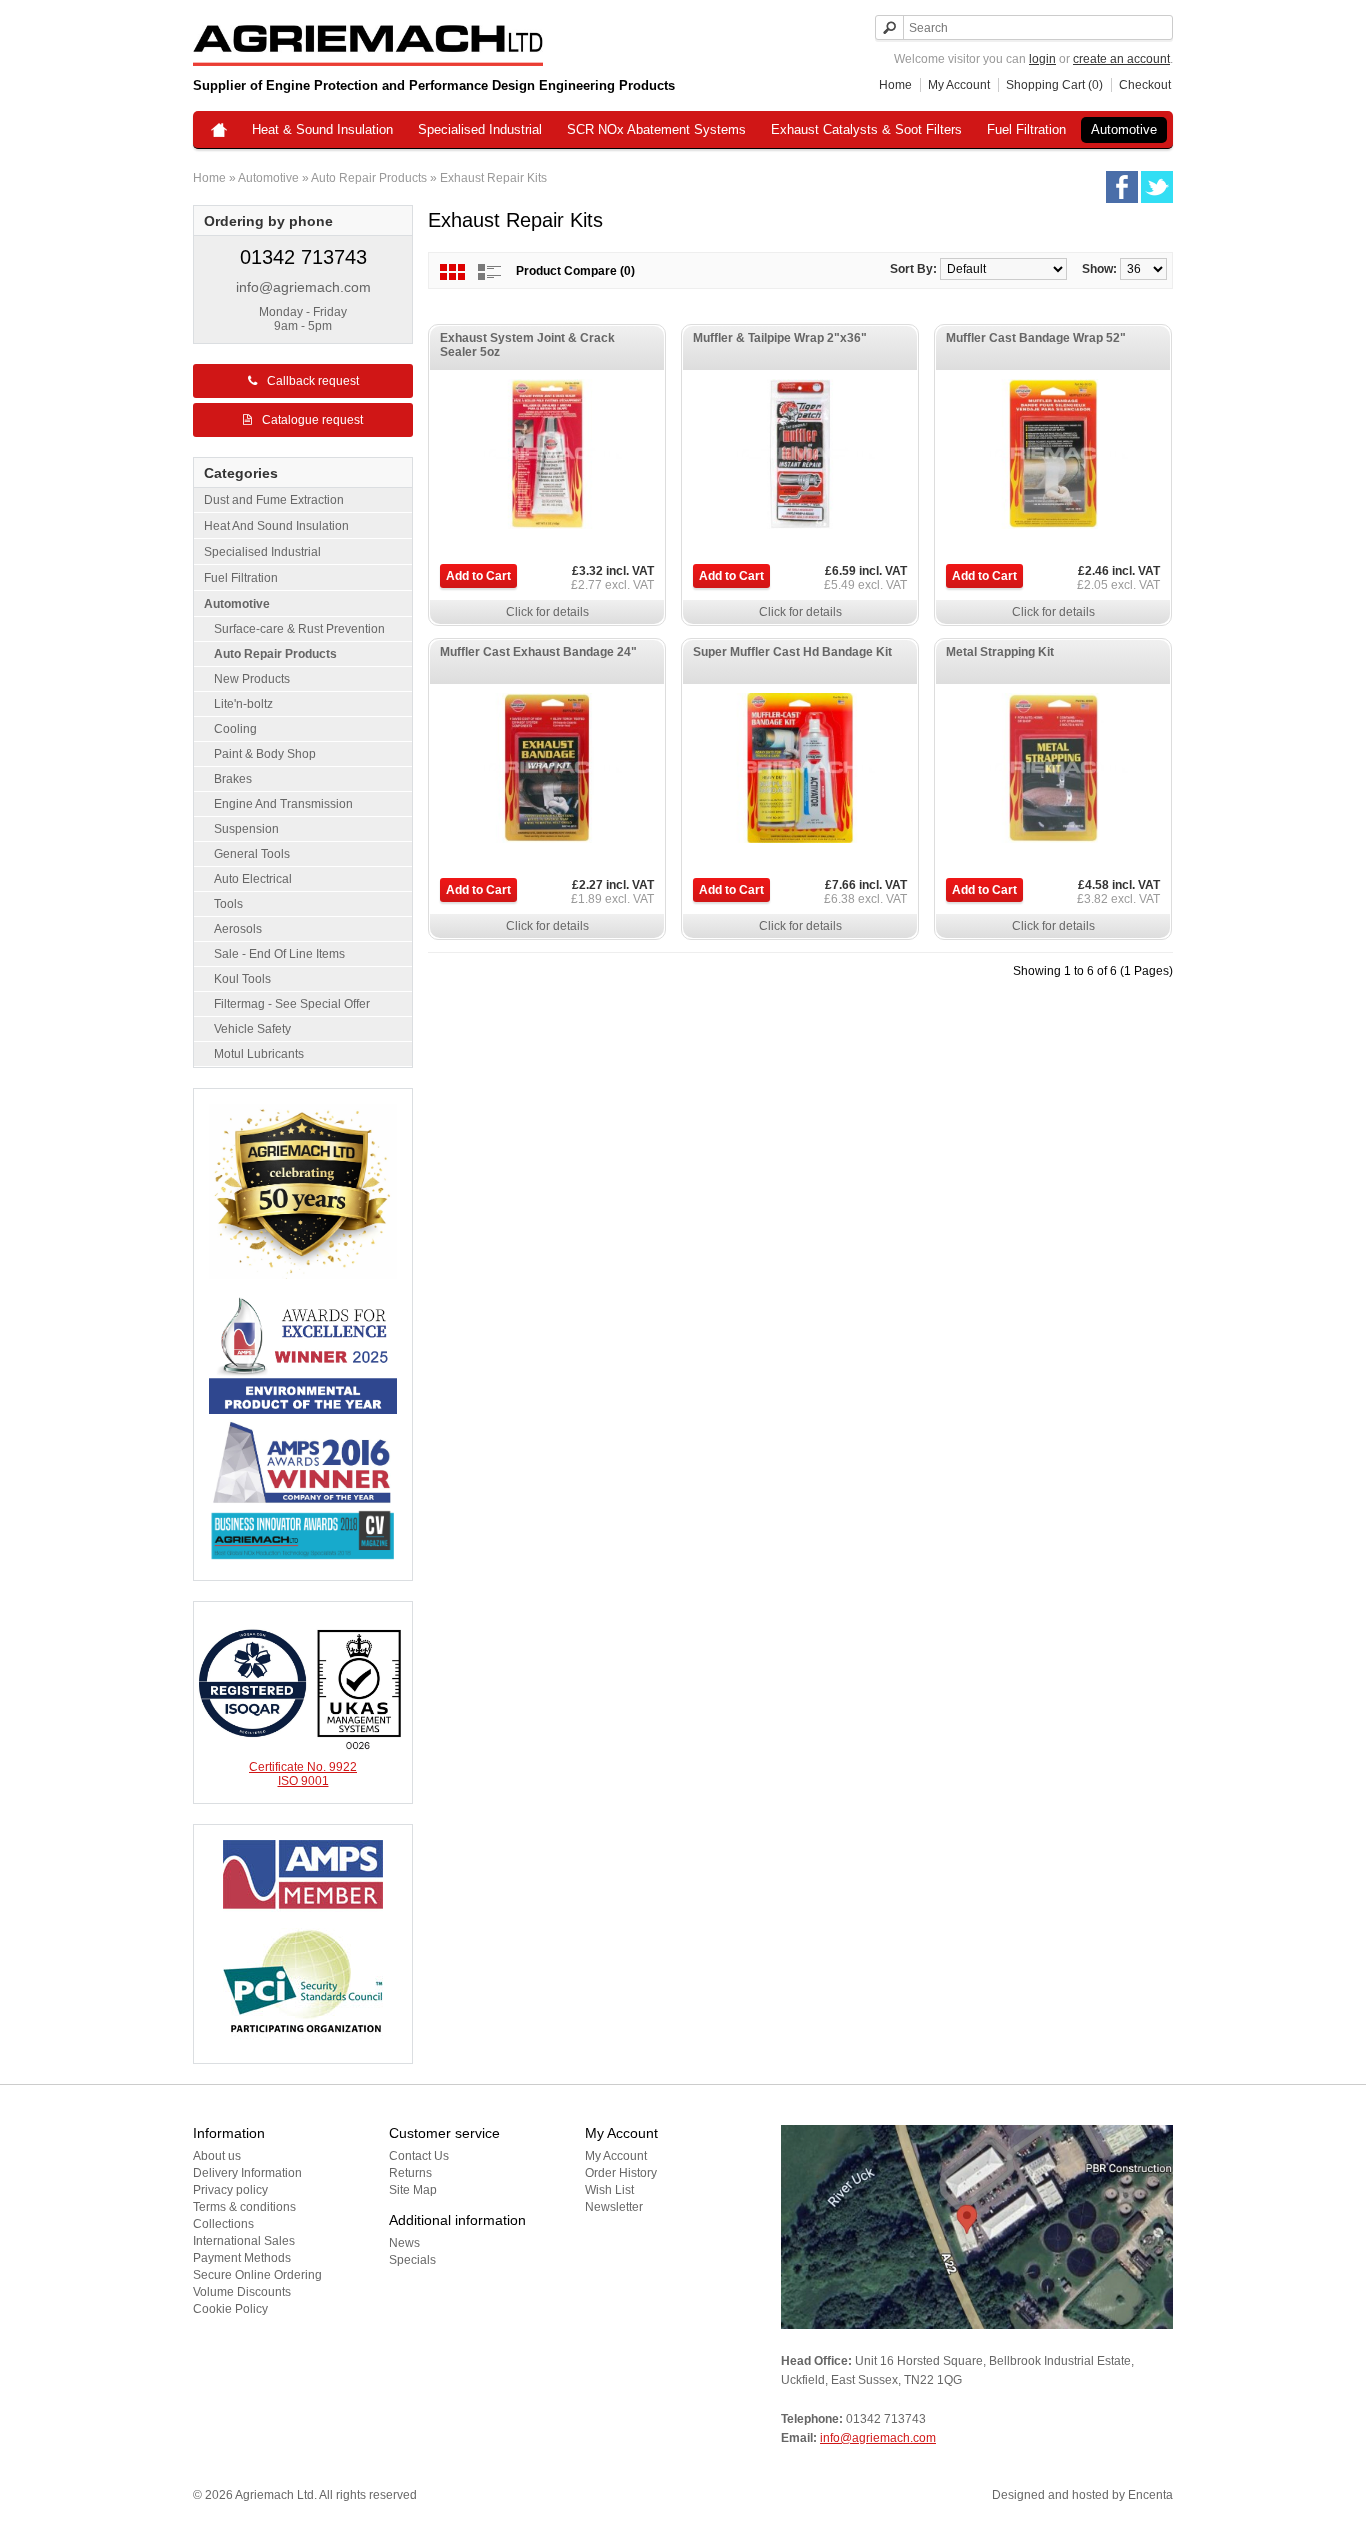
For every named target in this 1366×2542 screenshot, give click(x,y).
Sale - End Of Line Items (279, 954)
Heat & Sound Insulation (322, 129)
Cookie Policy (230, 2309)
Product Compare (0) (575, 271)
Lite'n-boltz (243, 704)
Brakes (233, 779)
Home (895, 85)
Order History (621, 2173)
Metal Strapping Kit (1000, 652)
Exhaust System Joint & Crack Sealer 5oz (527, 345)
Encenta (1150, 2495)
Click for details (547, 612)
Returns (410, 2173)
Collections (223, 2224)
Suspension (246, 829)
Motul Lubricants (259, 1054)
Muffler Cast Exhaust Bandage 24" (538, 652)
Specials (412, 2260)
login (1042, 59)
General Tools (252, 854)
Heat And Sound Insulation (276, 526)
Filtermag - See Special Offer (292, 1004)
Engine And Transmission (283, 804)
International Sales (244, 2241)
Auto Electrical (253, 879)
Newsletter (614, 2207)
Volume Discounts (242, 2292)
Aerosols (238, 929)
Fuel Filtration (1026, 129)
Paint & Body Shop (265, 754)
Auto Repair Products (369, 178)
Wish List (609, 2190)
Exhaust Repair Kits (493, 178)
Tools (228, 904)
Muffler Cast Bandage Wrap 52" (1036, 338)
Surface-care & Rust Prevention (299, 629)
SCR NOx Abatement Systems (656, 129)
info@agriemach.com (303, 287)
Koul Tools (242, 979)
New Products (252, 679)
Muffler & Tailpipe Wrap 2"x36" (780, 338)
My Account (959, 85)
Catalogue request (312, 420)
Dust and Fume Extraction (274, 500)
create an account (1121, 59)
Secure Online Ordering (257, 2275)
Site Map (413, 2190)
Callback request (313, 381)
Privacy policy (230, 2190)
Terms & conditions (244, 2207)
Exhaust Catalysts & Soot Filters (866, 129)
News (404, 2243)
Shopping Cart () (1054, 85)
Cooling (235, 729)
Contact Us (419, 2156)
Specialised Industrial (480, 129)
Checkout (1145, 85)
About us (217, 2156)
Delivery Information (247, 2173)
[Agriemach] (219, 131)
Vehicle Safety (252, 1029)
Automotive (1124, 129)
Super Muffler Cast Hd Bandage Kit (792, 652)
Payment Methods (242, 2258)
